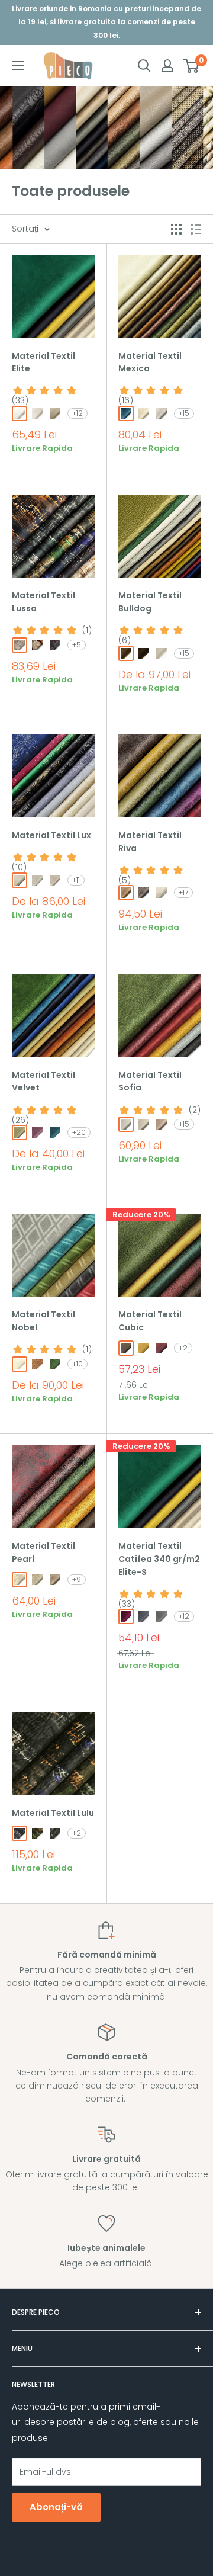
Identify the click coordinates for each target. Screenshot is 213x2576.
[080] (37, 1364)
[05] (37, 1833)
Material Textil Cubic (150, 1321)
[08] (144, 1616)
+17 (183, 892)
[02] (37, 645)
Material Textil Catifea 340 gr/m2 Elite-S (159, 1559)
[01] (20, 413)
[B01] (37, 1580)
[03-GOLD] (37, 880)
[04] (55, 413)
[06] (55, 1833)
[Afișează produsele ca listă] (196, 229)
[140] (126, 413)
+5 (77, 645)
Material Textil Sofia (150, 1082)
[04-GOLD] (55, 880)
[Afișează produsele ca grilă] (176, 229)
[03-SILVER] (20, 880)
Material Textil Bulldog (150, 602)
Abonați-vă (56, 2507)
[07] (126, 1348)
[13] (162, 1348)
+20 (79, 1132)
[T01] (20, 1580)
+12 (78, 413)
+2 (183, 1348)
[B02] (55, 1580)
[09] (144, 1348)
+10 (78, 1364)
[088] (20, 1133)
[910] (162, 413)
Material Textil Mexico (150, 362)
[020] (144, 413)
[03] (37, 413)
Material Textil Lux (51, 835)
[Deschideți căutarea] (144, 66)
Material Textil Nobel (43, 1321)
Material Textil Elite (43, 362)
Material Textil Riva (150, 842)
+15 (184, 413)
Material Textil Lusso (43, 602)
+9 (77, 1579)
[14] (126, 1616)
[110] (37, 1133)
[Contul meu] (167, 66)
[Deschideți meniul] (18, 66)
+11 (76, 880)
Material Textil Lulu (53, 1813)
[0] (191, 66)
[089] (55, 1364)
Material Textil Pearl (43, 1552)
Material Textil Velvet (43, 1082)
